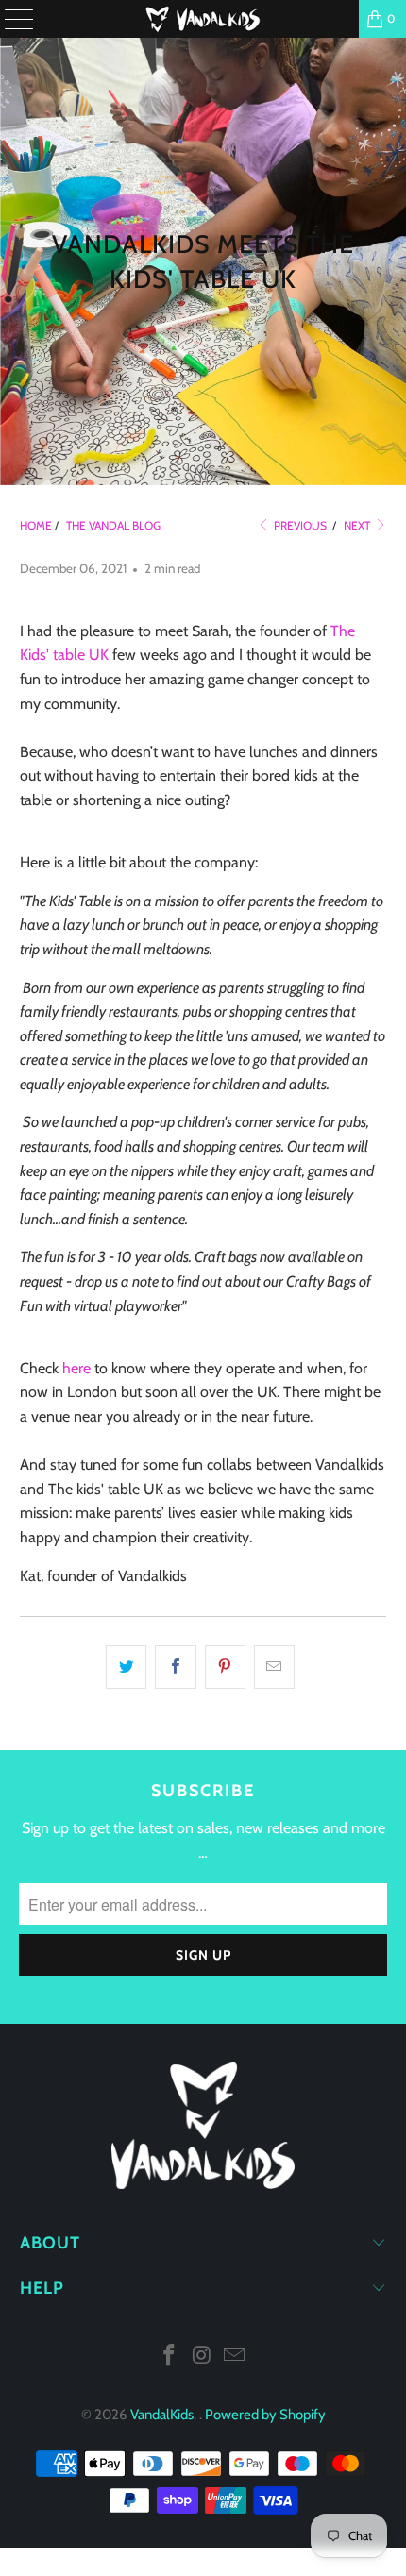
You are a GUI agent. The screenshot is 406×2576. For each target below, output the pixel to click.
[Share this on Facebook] (175, 1667)
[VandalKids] (203, 19)
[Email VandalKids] (235, 2357)
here (76, 1368)
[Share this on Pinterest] (225, 1667)
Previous (299, 525)
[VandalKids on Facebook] (169, 2357)
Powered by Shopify (265, 2415)
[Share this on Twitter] (126, 1667)
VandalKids (162, 2415)
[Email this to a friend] (274, 1667)
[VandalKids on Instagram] (202, 2357)
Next (358, 525)
